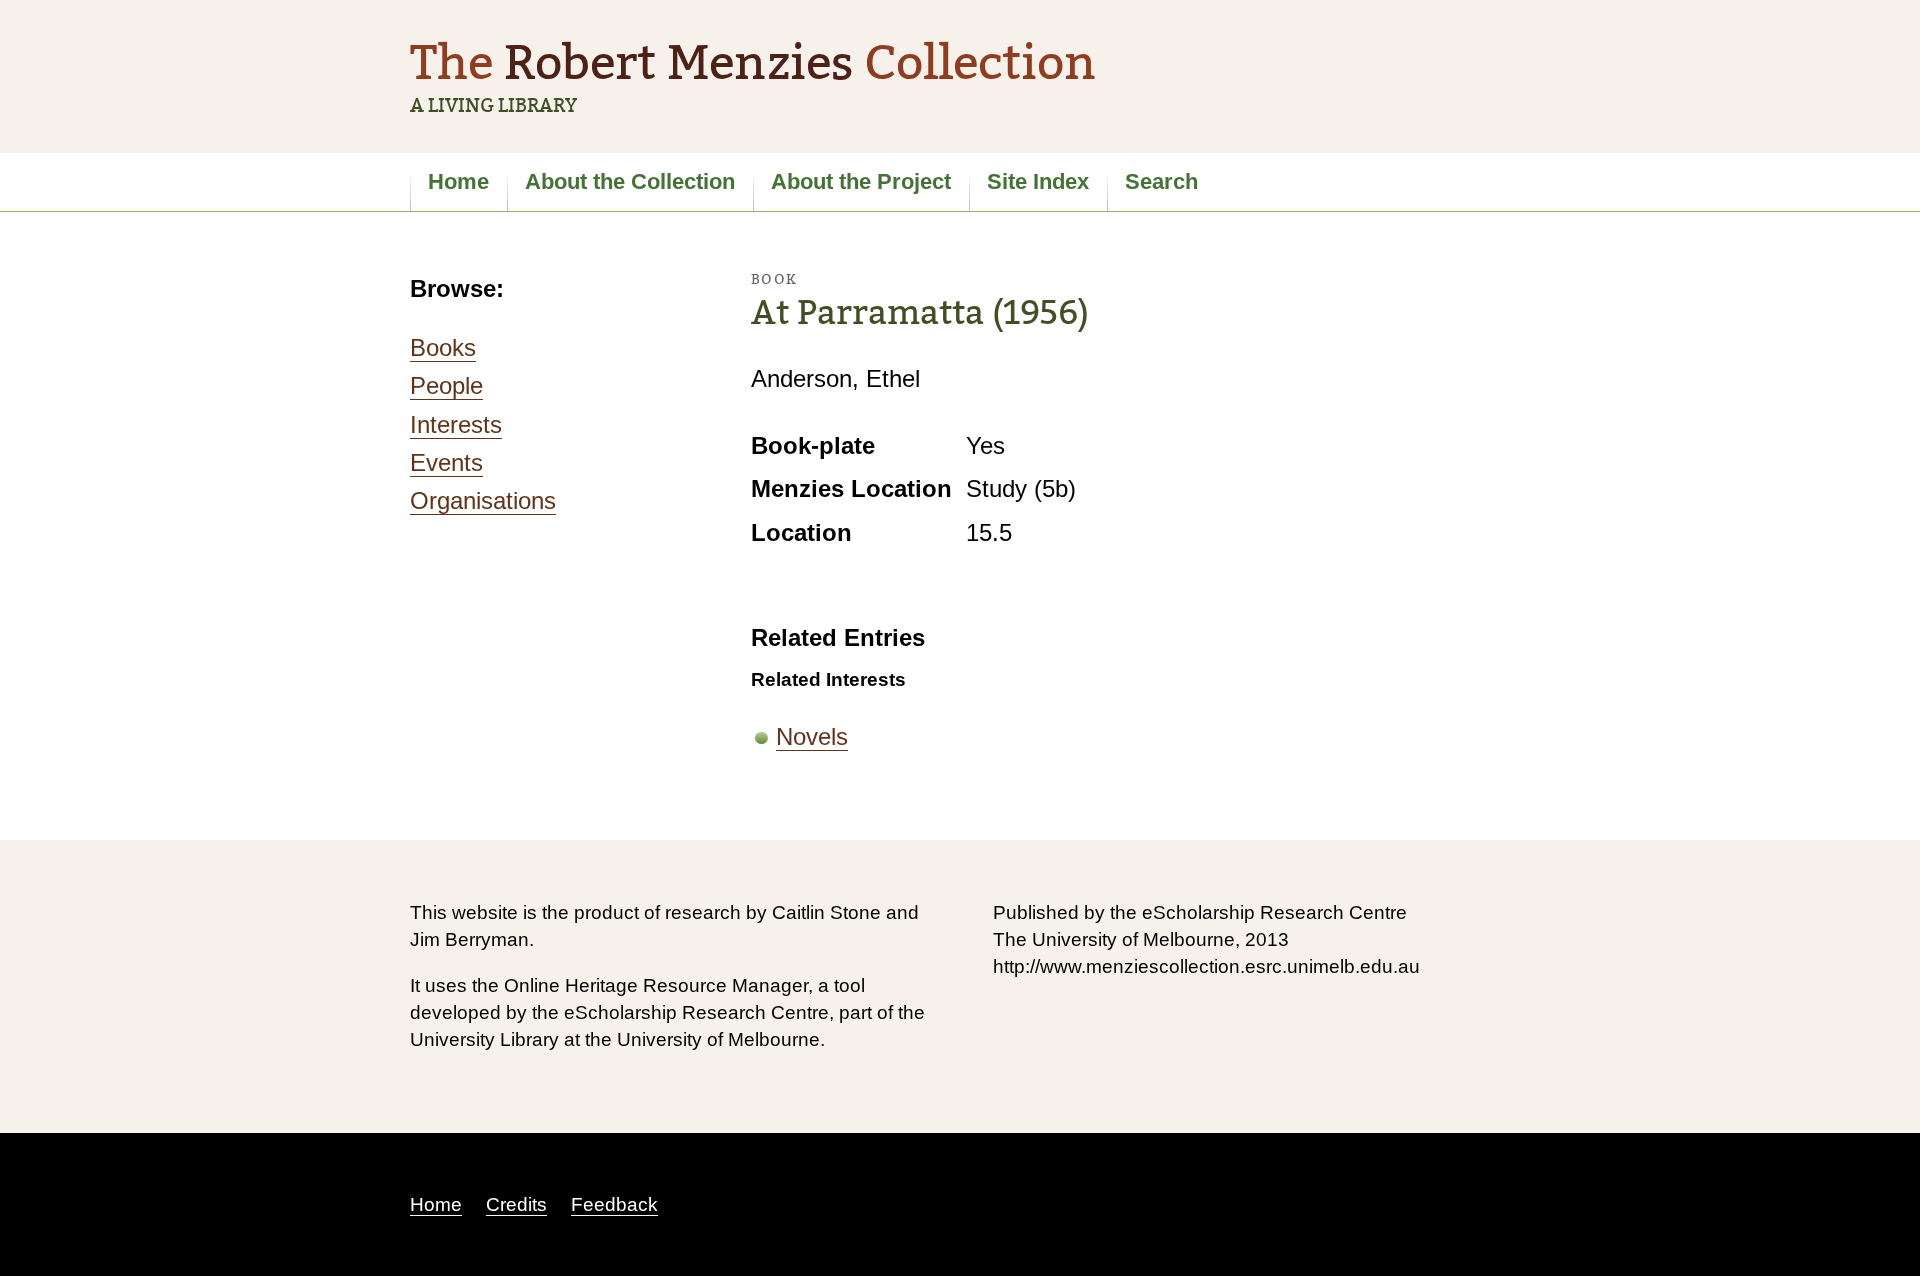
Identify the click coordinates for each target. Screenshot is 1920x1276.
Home (458, 181)
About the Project (861, 181)
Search (1161, 181)
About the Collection (630, 181)
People (446, 385)
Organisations (483, 500)
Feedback (614, 1204)
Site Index (1038, 181)
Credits (516, 1204)
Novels (812, 736)
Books (443, 347)
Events (446, 462)
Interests (456, 424)
